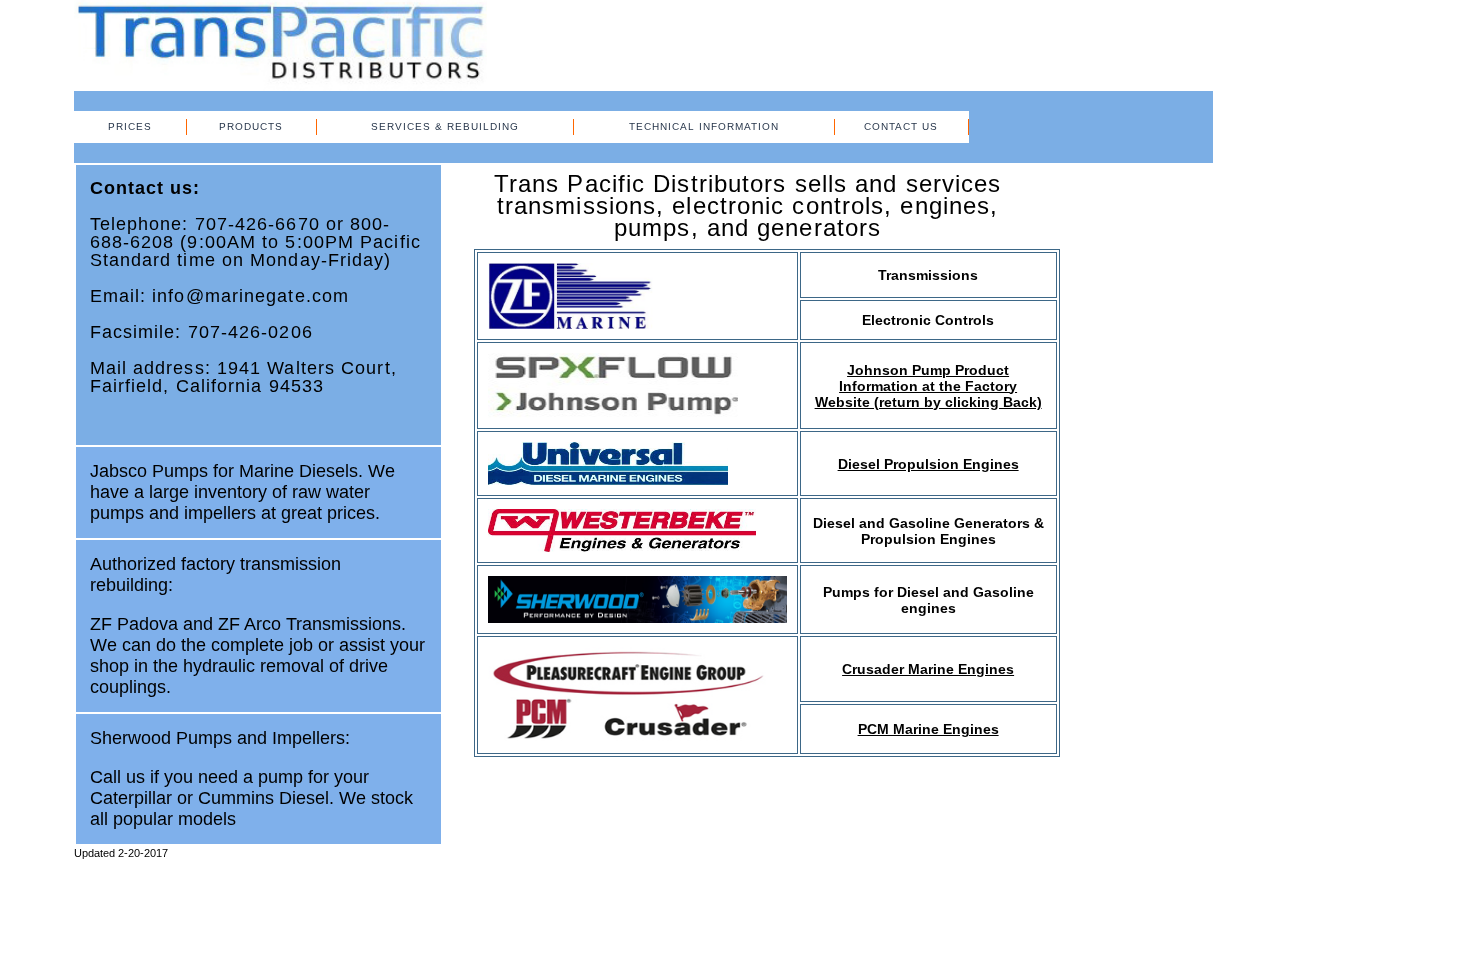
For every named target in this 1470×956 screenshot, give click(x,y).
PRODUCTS (251, 126)
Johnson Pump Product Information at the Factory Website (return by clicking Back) (928, 386)
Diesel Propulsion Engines (928, 464)
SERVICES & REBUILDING (445, 126)
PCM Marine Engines (928, 729)
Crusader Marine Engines (928, 669)
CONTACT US (901, 126)
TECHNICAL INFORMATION (704, 126)
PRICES (130, 126)
